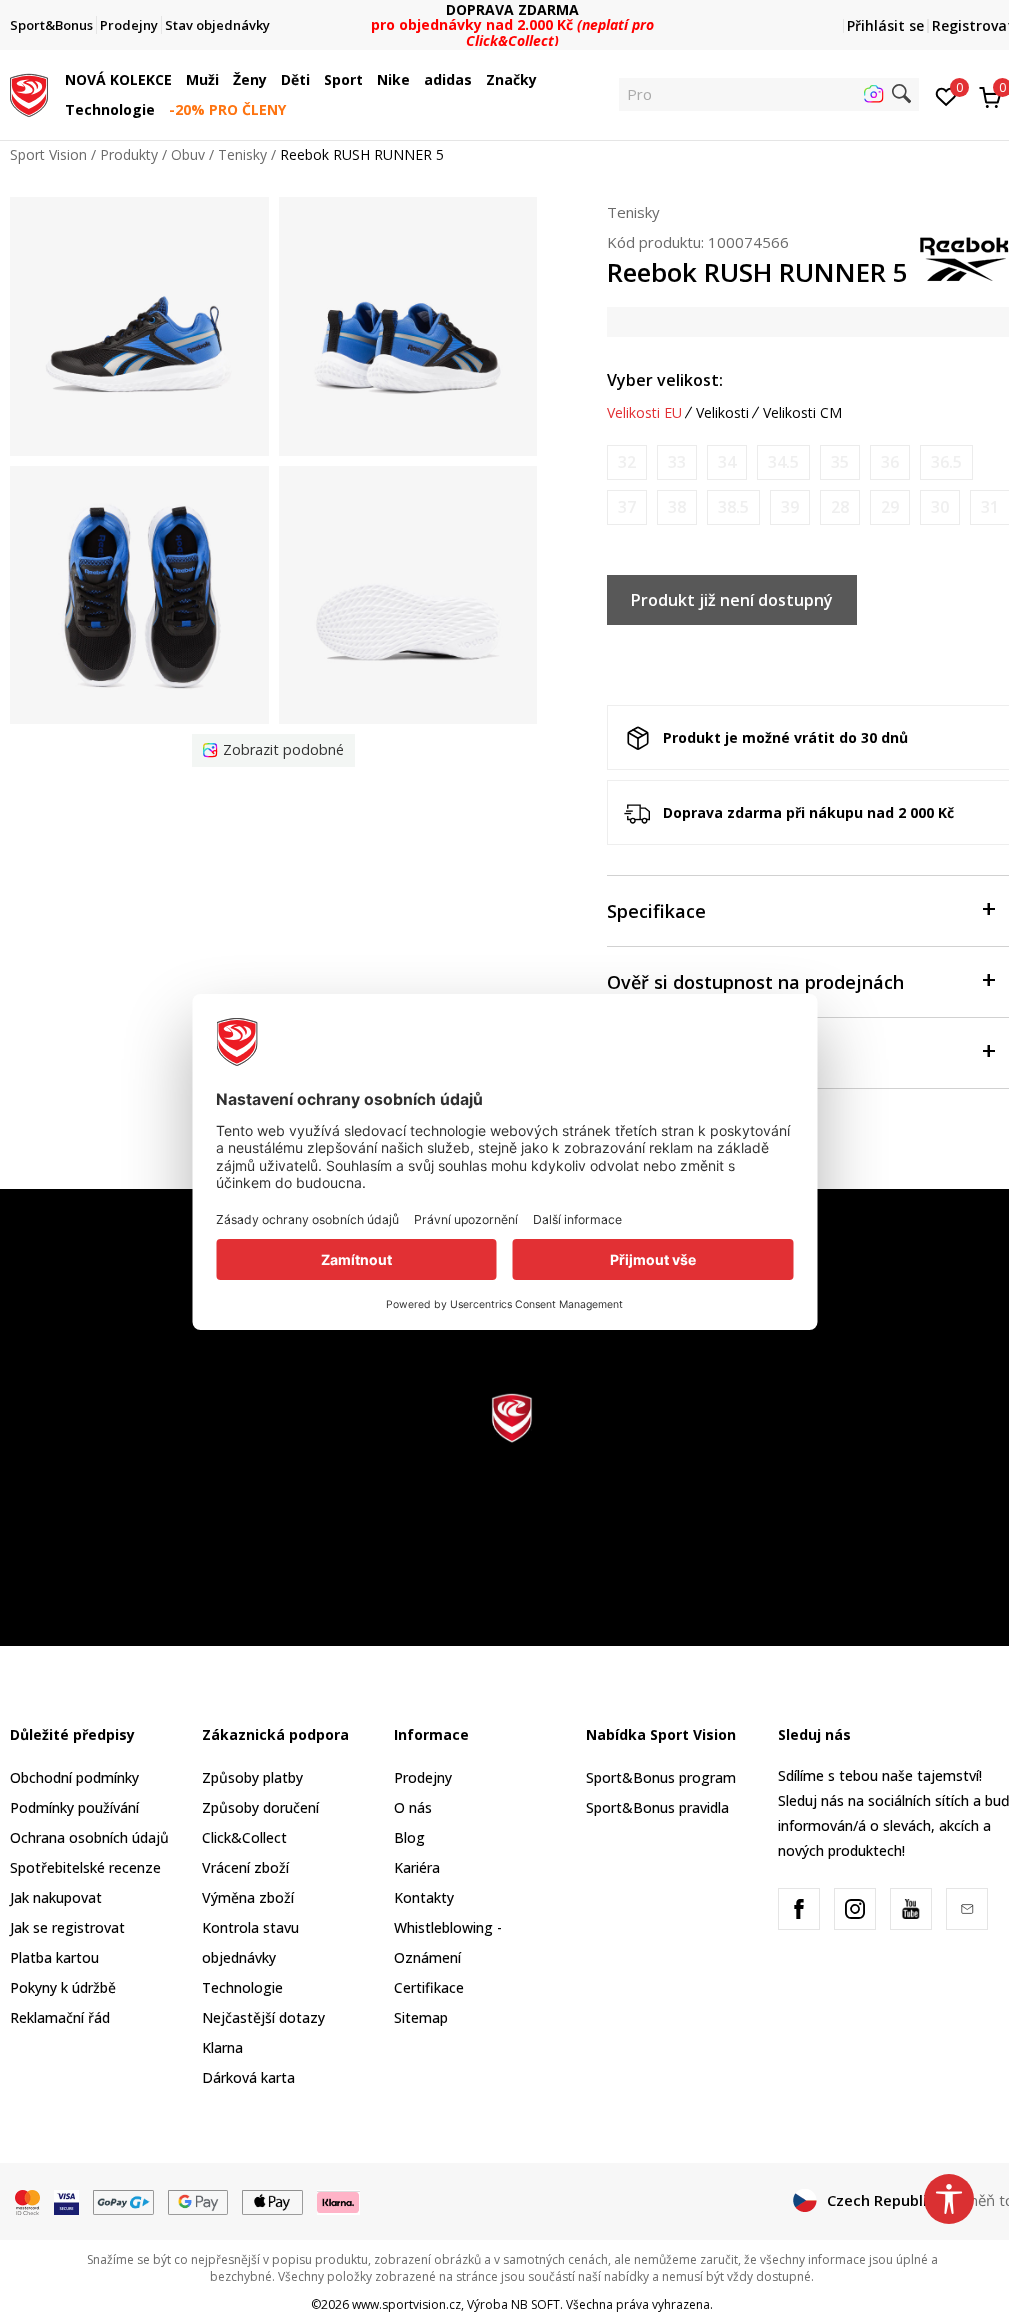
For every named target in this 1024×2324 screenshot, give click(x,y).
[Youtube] (911, 1909)
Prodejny (423, 1777)
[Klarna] (339, 2201)
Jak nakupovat (56, 1897)
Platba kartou (54, 1957)
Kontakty (424, 1897)
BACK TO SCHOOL (512, 17)
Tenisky (242, 154)
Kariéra (417, 1867)
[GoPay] (123, 2201)
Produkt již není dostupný (732, 600)
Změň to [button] (985, 2200)
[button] (177, 80)
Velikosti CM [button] (802, 413)
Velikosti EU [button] (644, 413)
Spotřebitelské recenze (85, 1867)
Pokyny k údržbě (63, 1987)
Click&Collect (244, 1837)
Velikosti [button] (722, 413)
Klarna (222, 2047)
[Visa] (66, 2201)
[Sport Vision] (29, 93)
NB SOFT (535, 2304)
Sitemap (421, 2017)
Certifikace (429, 1987)
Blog (409, 1837)
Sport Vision (48, 154)
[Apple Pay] (272, 2201)
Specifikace (656, 911)
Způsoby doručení (260, 1807)
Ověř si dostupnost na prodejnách (755, 982)
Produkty (129, 154)
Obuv (188, 154)
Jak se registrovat (67, 1927)
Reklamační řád (60, 2017)
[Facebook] (799, 1909)
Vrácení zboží (245, 1867)
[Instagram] (855, 1909)
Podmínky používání (74, 1807)
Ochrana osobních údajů (89, 1837)
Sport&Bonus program (661, 1777)
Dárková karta (248, 2077)
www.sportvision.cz (406, 2304)
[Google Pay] (198, 2201)
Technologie (242, 1987)
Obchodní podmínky (74, 1777)
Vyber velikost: (665, 380)
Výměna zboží (248, 1897)
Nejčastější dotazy (263, 2017)
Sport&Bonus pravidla (657, 1807)
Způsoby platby (252, 1777)
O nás (413, 1807)
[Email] (967, 1909)
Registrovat (973, 25)
